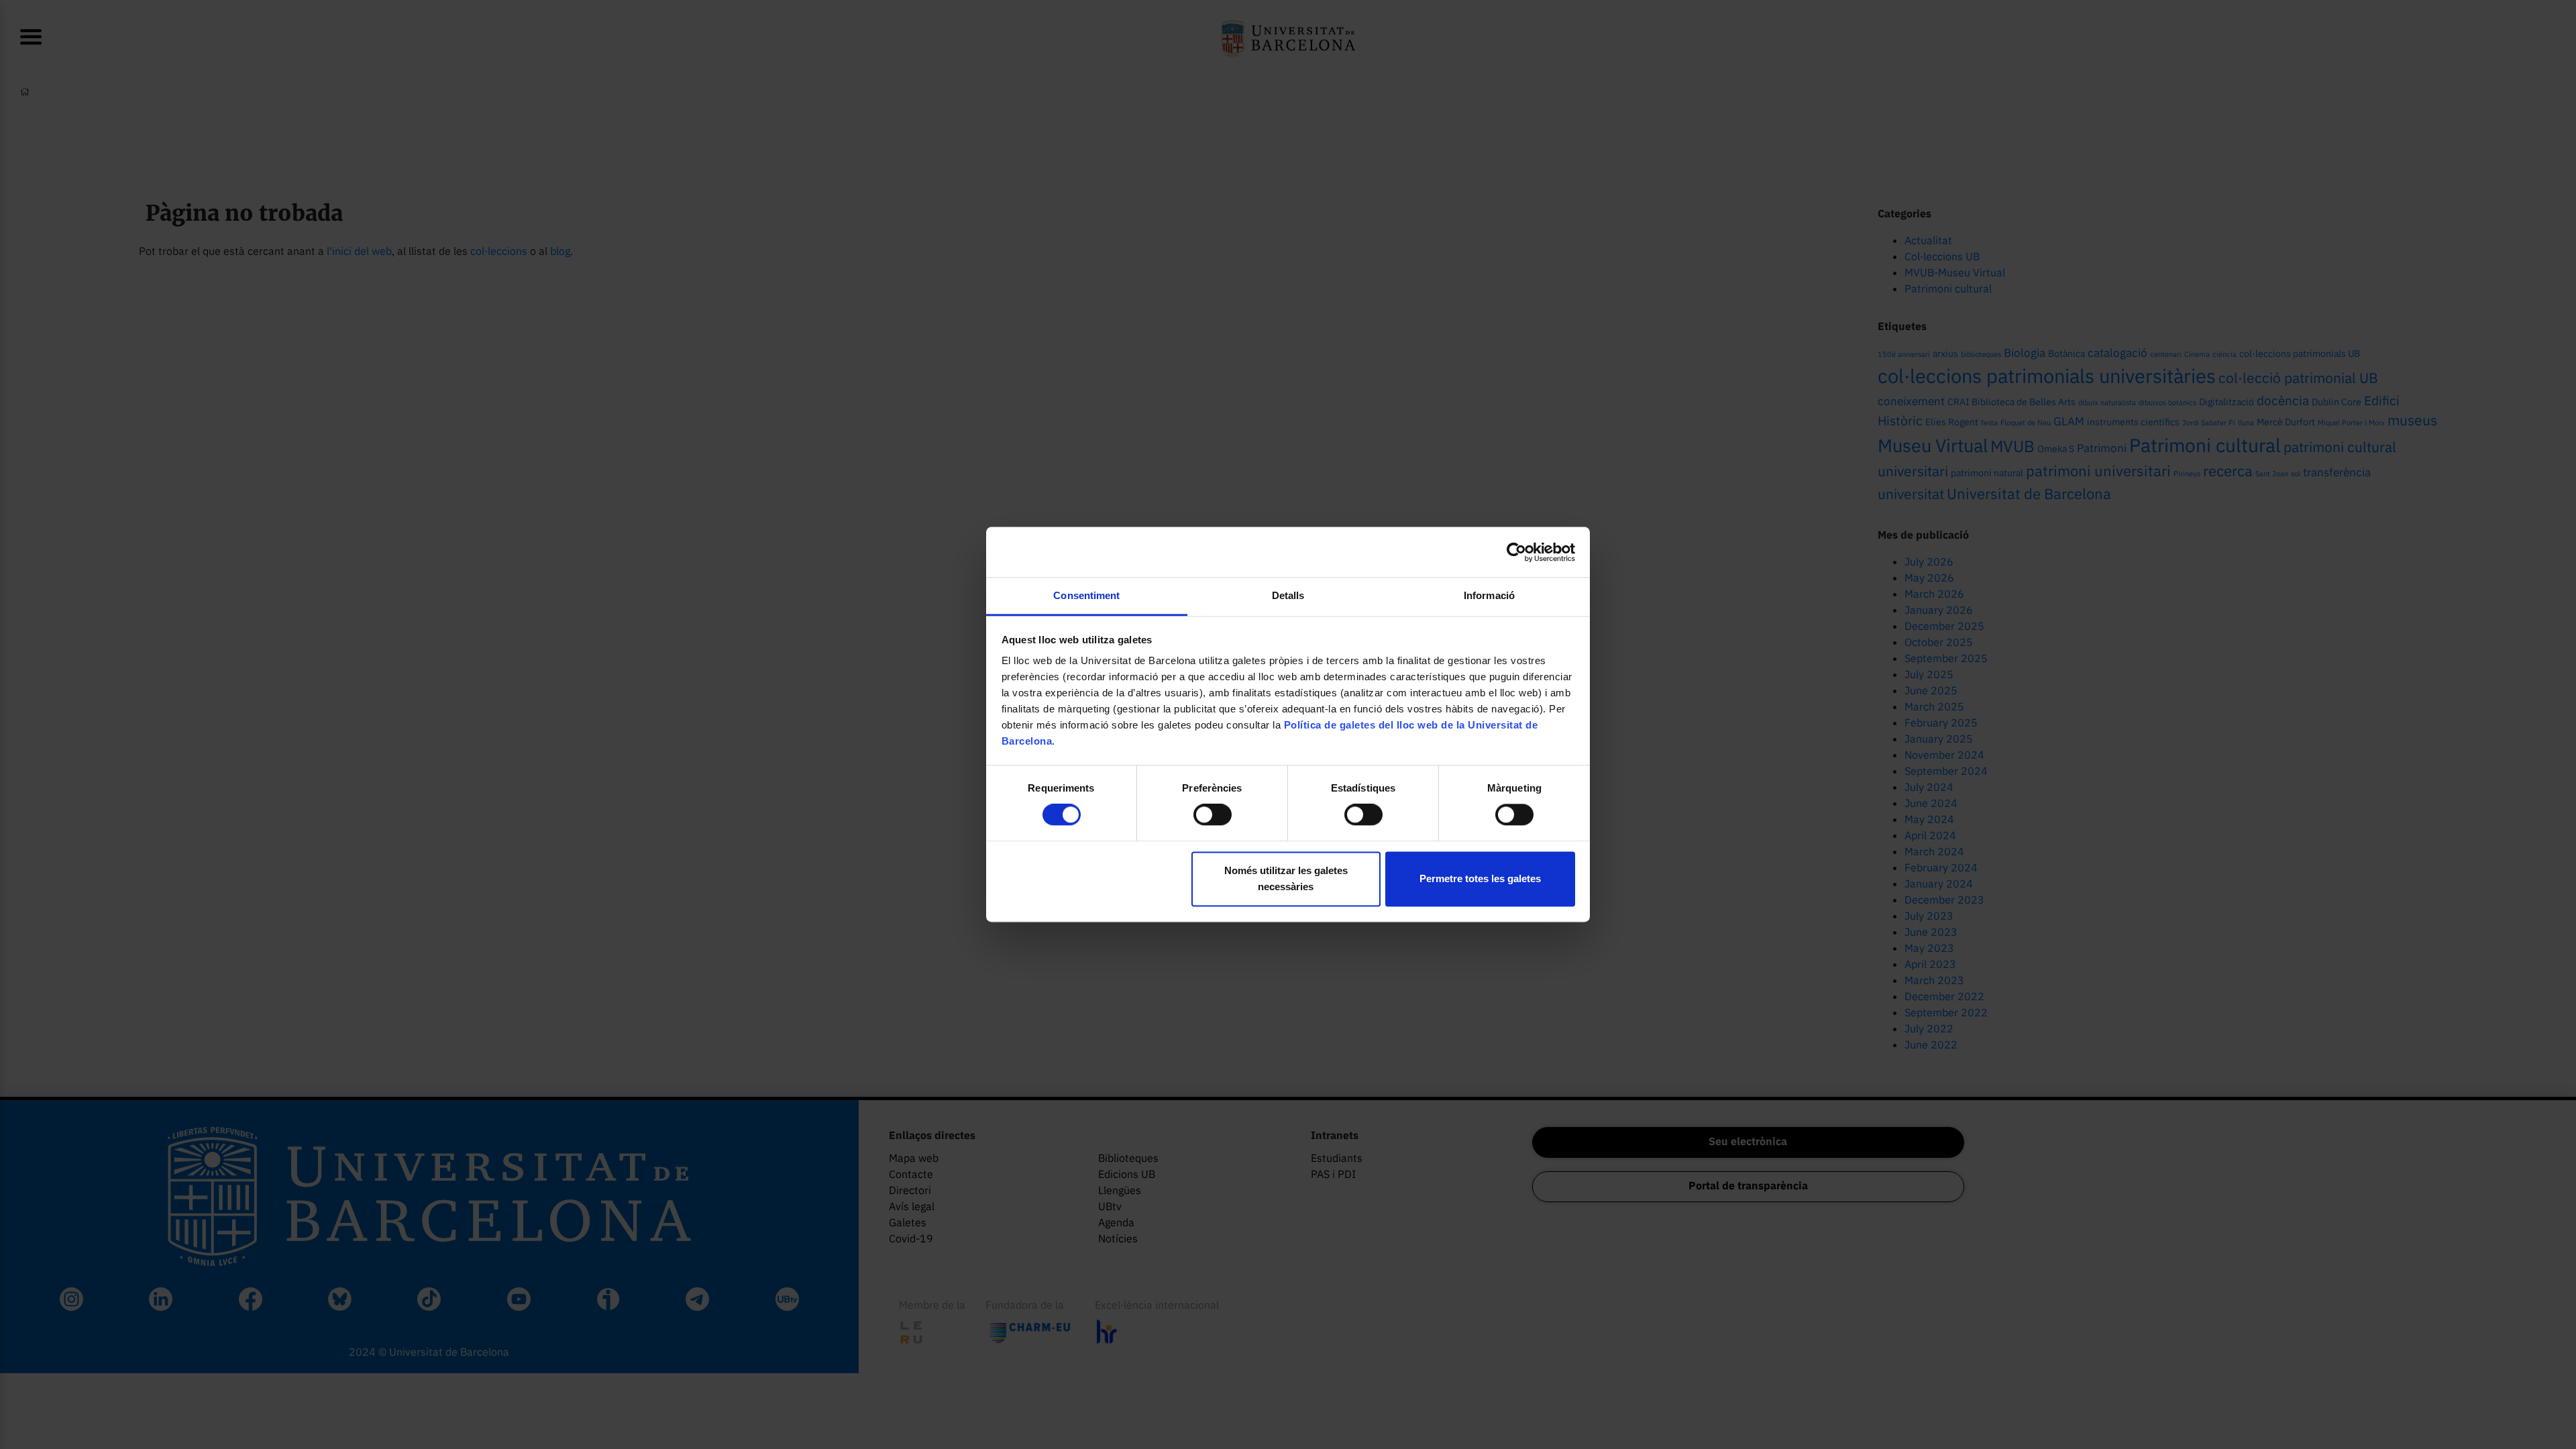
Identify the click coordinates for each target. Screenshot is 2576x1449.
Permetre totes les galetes (1480, 878)
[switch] (1213, 815)
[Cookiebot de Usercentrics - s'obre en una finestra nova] (1516, 552)
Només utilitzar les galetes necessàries (1286, 878)
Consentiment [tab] (1086, 595)
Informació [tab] (1489, 595)
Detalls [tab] (1288, 595)
